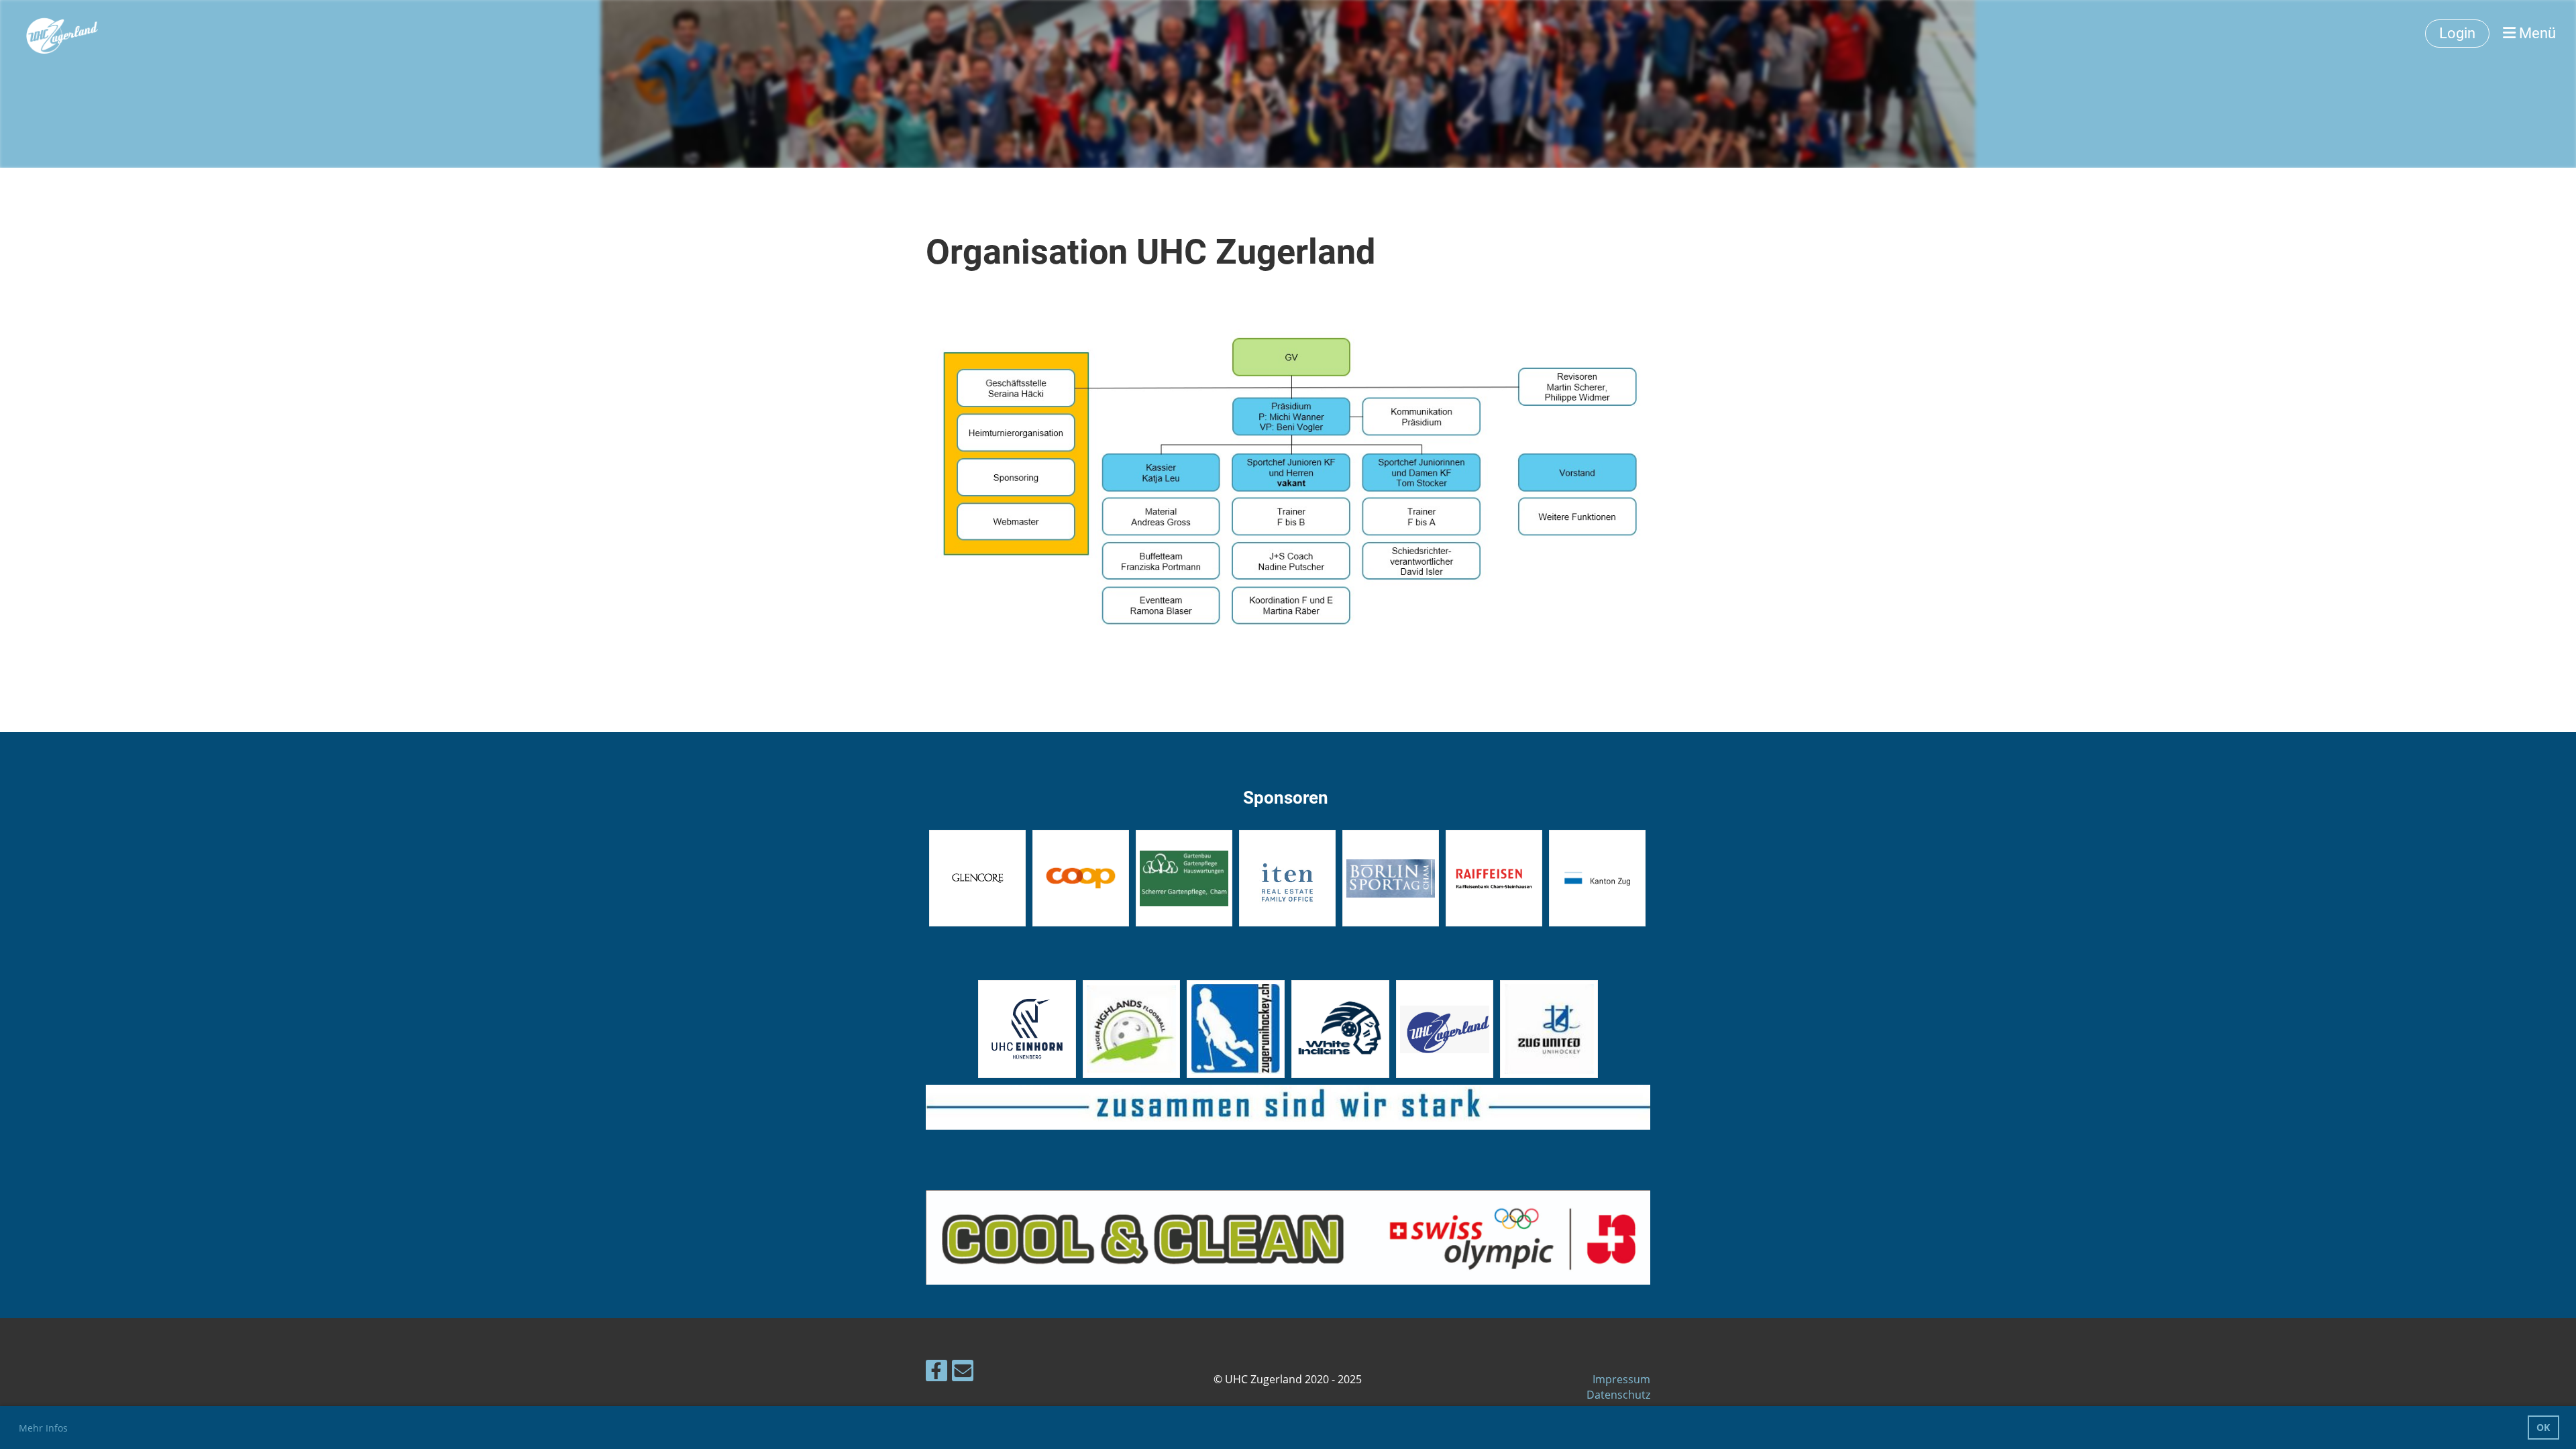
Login (2457, 33)
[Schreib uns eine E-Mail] (963, 1373)
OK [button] (2543, 1427)
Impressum (1621, 1379)
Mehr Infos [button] (43, 1428)
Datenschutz (1618, 1395)
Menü (2536, 33)
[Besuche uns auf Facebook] (936, 1373)
